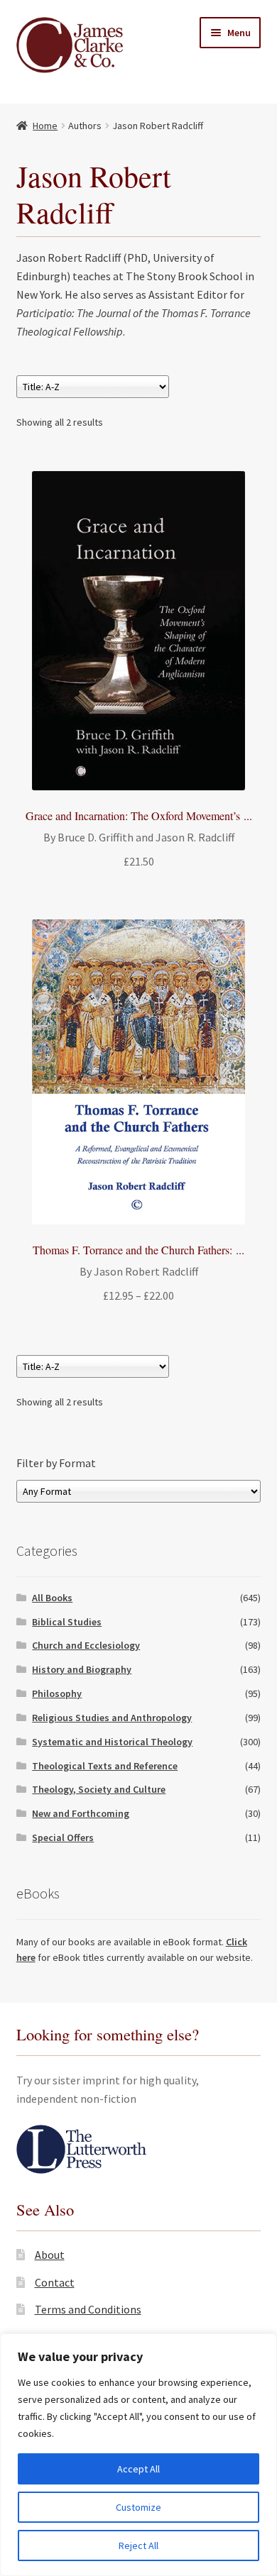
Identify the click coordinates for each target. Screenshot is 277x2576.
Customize (138, 2507)
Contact (55, 2282)
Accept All (138, 2469)
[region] (138, 2455)
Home (45, 126)
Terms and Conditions (88, 2309)
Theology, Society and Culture (99, 1789)
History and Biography (82, 1669)
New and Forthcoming (81, 1813)
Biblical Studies (67, 1622)
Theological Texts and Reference (105, 1766)
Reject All (138, 2545)
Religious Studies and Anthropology (112, 1718)
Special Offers (63, 1837)
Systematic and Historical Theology (112, 1742)
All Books (52, 1598)
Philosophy (57, 1693)
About (50, 2255)
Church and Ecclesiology (86, 1645)
